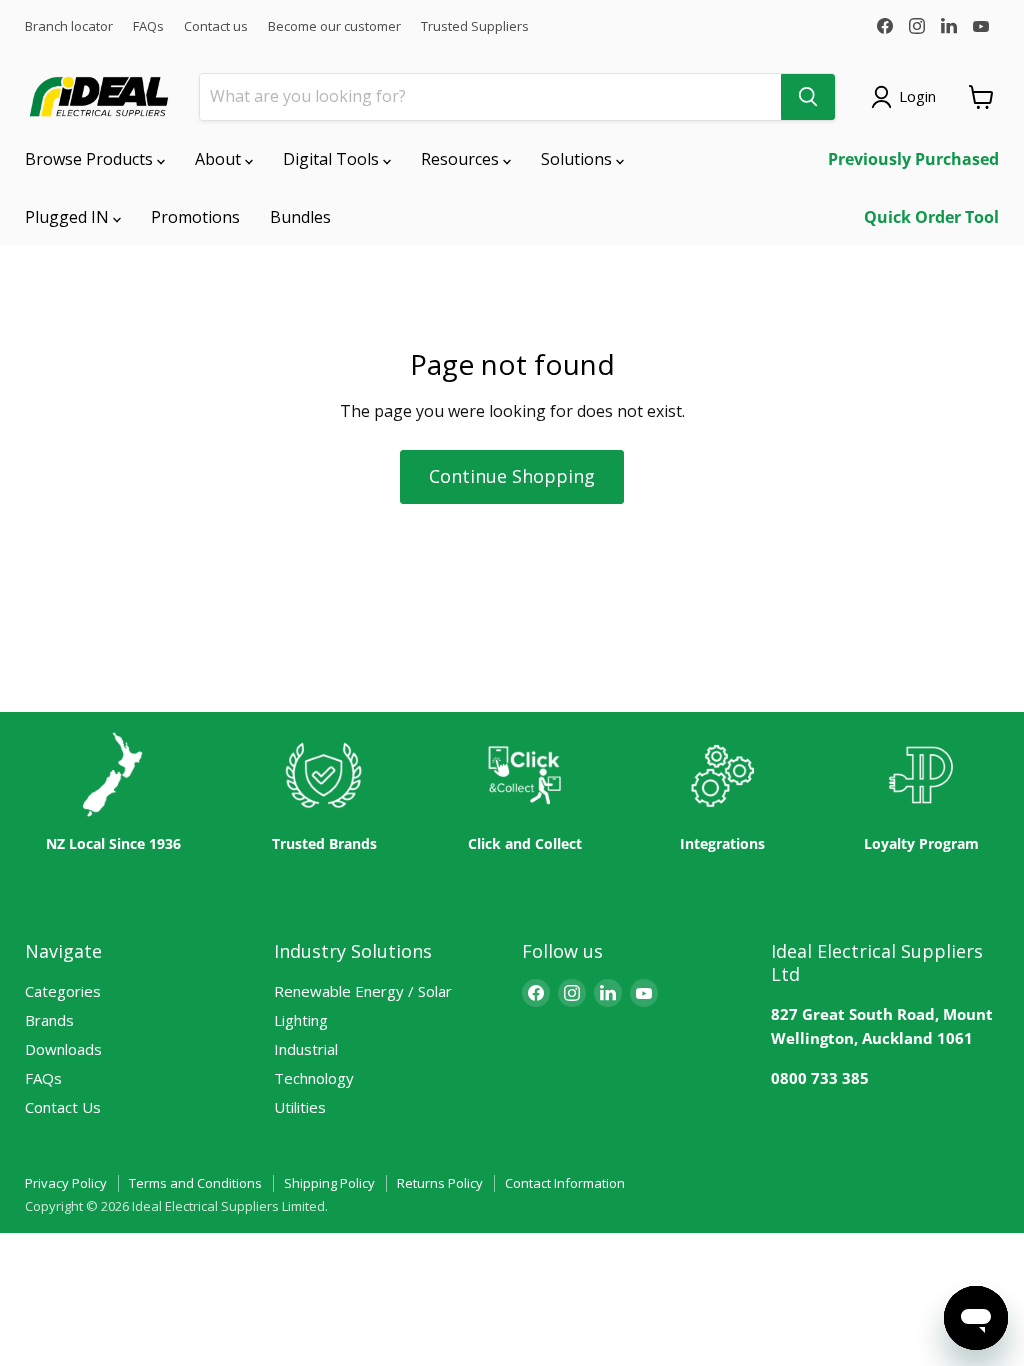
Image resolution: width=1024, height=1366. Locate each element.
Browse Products (91, 159)
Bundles (300, 217)
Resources (462, 159)
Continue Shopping (512, 476)
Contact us (216, 26)
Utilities (300, 1107)
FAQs (148, 26)
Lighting (301, 1020)
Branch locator (69, 26)
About (220, 159)
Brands (49, 1020)
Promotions (195, 217)
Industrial (306, 1049)
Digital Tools (333, 159)
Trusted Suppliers (475, 26)
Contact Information (565, 1183)
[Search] (808, 97)
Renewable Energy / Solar (363, 991)
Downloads (63, 1049)
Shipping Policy (329, 1183)
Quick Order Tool (931, 217)
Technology (314, 1078)
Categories (63, 991)
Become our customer (334, 26)
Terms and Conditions (195, 1183)
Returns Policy (440, 1183)
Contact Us (63, 1107)
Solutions (578, 159)
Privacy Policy (66, 1183)
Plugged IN (69, 217)
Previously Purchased (913, 159)
